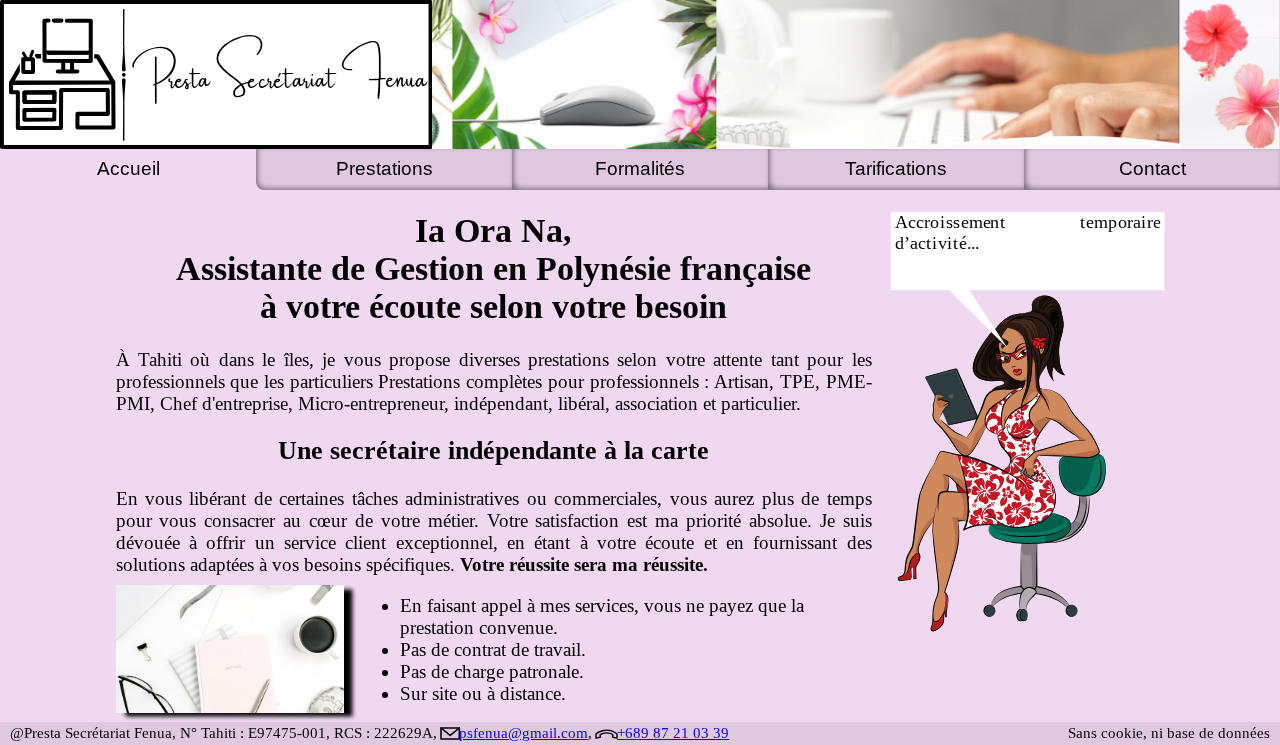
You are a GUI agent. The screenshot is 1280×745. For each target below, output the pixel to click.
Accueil (128, 168)
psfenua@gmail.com (523, 733)
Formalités (640, 168)
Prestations (384, 168)
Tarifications (896, 168)
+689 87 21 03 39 (673, 733)
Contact (1152, 168)
